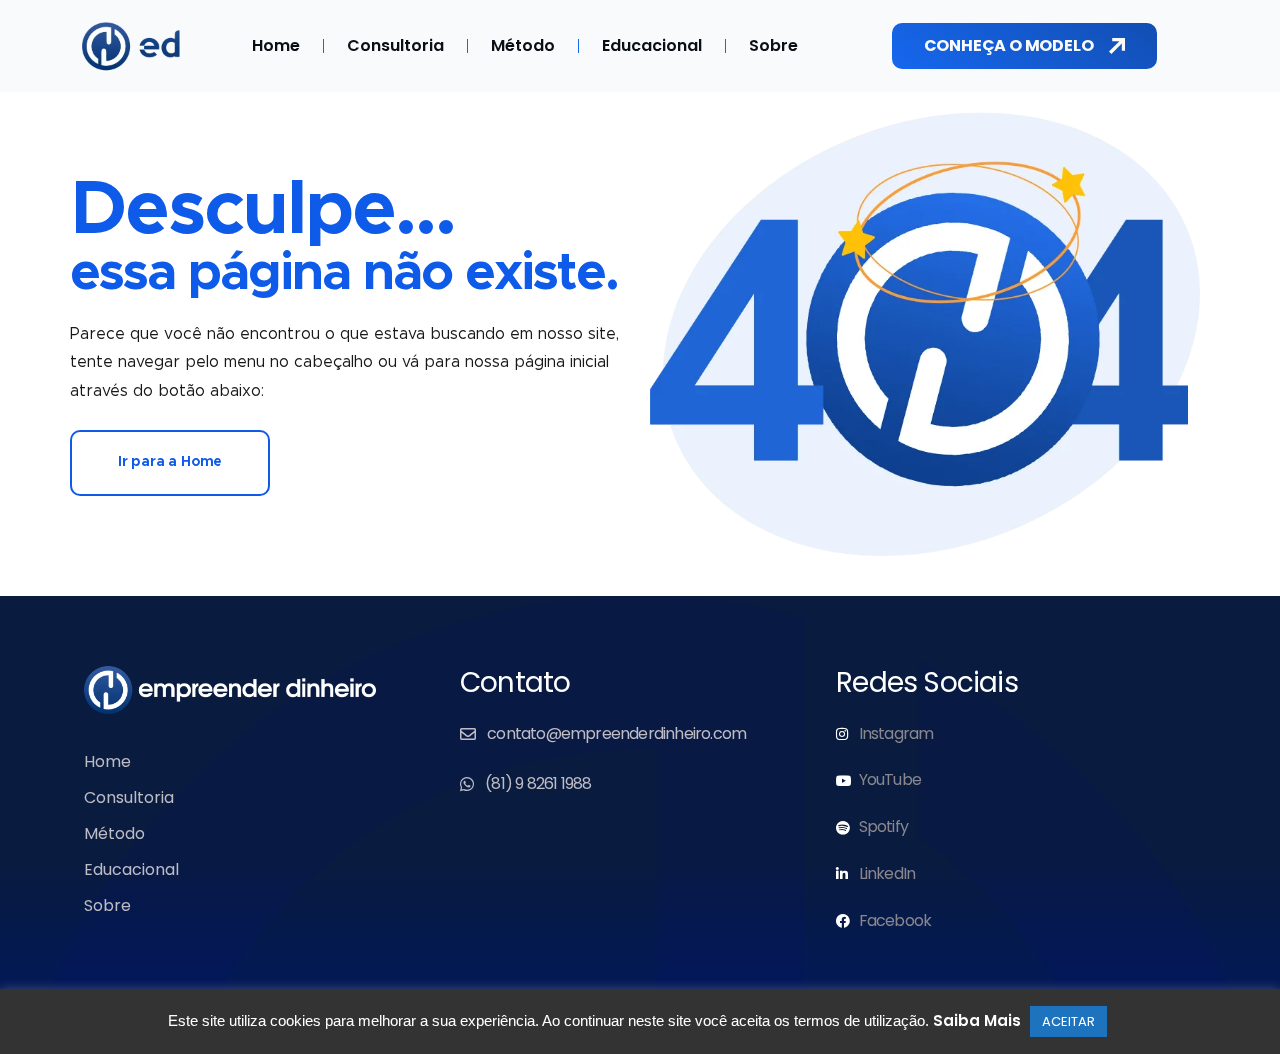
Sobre (773, 45)
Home (276, 45)
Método (523, 45)
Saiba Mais (977, 1020)
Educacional (652, 45)
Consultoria (395, 45)
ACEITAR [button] (1068, 1021)
